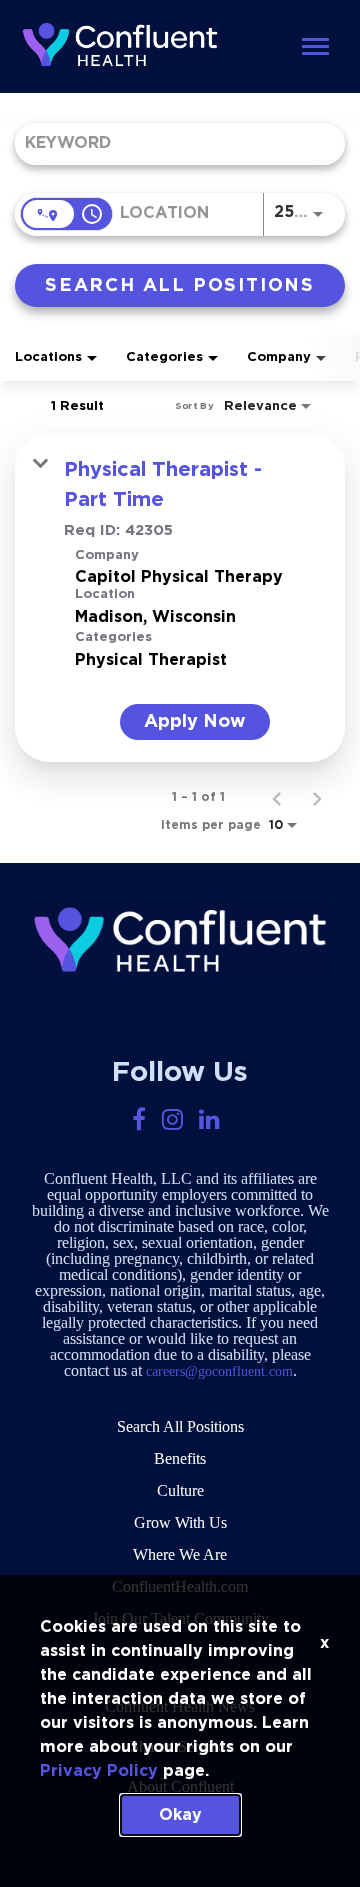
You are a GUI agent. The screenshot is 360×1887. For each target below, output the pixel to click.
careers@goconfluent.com (219, 1371)
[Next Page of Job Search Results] (317, 797)
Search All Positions (180, 1426)
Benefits (180, 1458)
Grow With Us (180, 1522)
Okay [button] (180, 1815)
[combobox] (170, 143)
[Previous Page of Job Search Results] (277, 797)
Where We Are (180, 1554)
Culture (180, 1490)
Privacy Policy (99, 1771)
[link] (180, 597)
